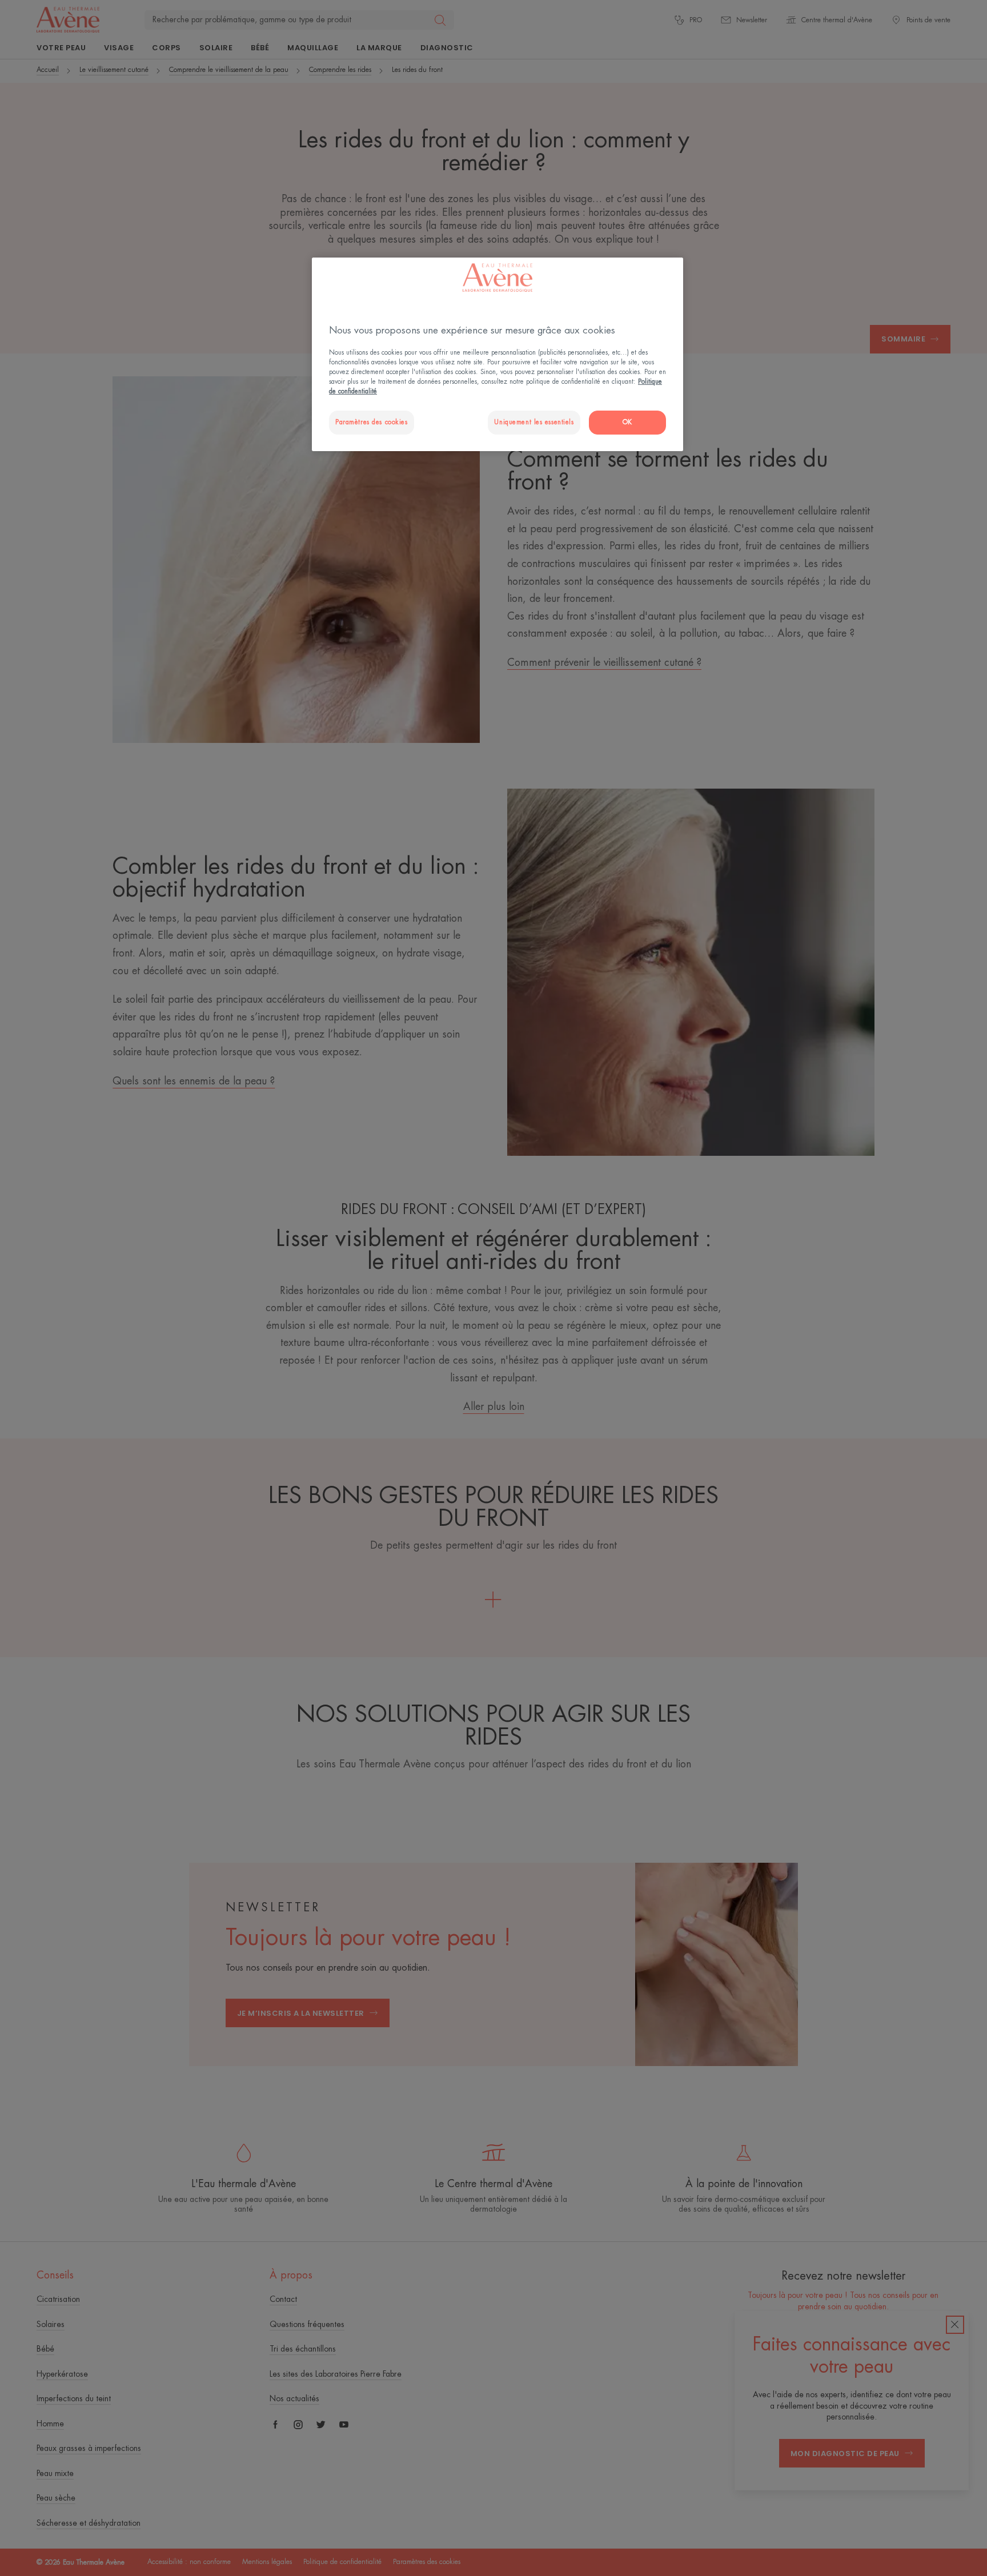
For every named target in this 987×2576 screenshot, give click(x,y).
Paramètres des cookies (372, 422)
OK (627, 422)
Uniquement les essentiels (534, 422)
